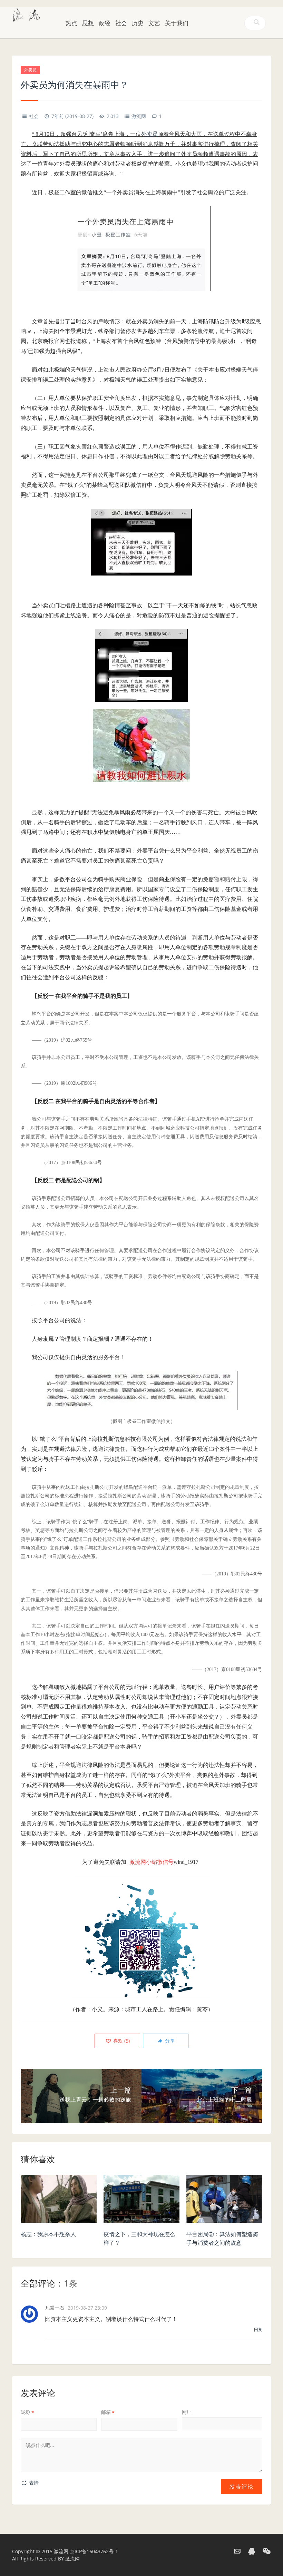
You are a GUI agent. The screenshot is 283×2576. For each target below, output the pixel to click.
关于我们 (177, 23)
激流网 (139, 116)
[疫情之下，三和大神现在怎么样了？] (141, 2201)
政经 (105, 23)
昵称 (27, 2412)
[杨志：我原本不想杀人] (59, 2201)
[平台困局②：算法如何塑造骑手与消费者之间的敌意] (224, 2201)
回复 (258, 2329)
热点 (71, 23)
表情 (33, 2483)
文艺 (154, 23)
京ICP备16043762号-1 (94, 2551)
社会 (121, 23)
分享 (169, 2041)
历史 (138, 23)
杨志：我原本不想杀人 (48, 2234)
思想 (88, 23)
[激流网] (27, 14)
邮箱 (108, 2412)
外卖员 (30, 70)
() (121, 2041)
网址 (187, 2412)
